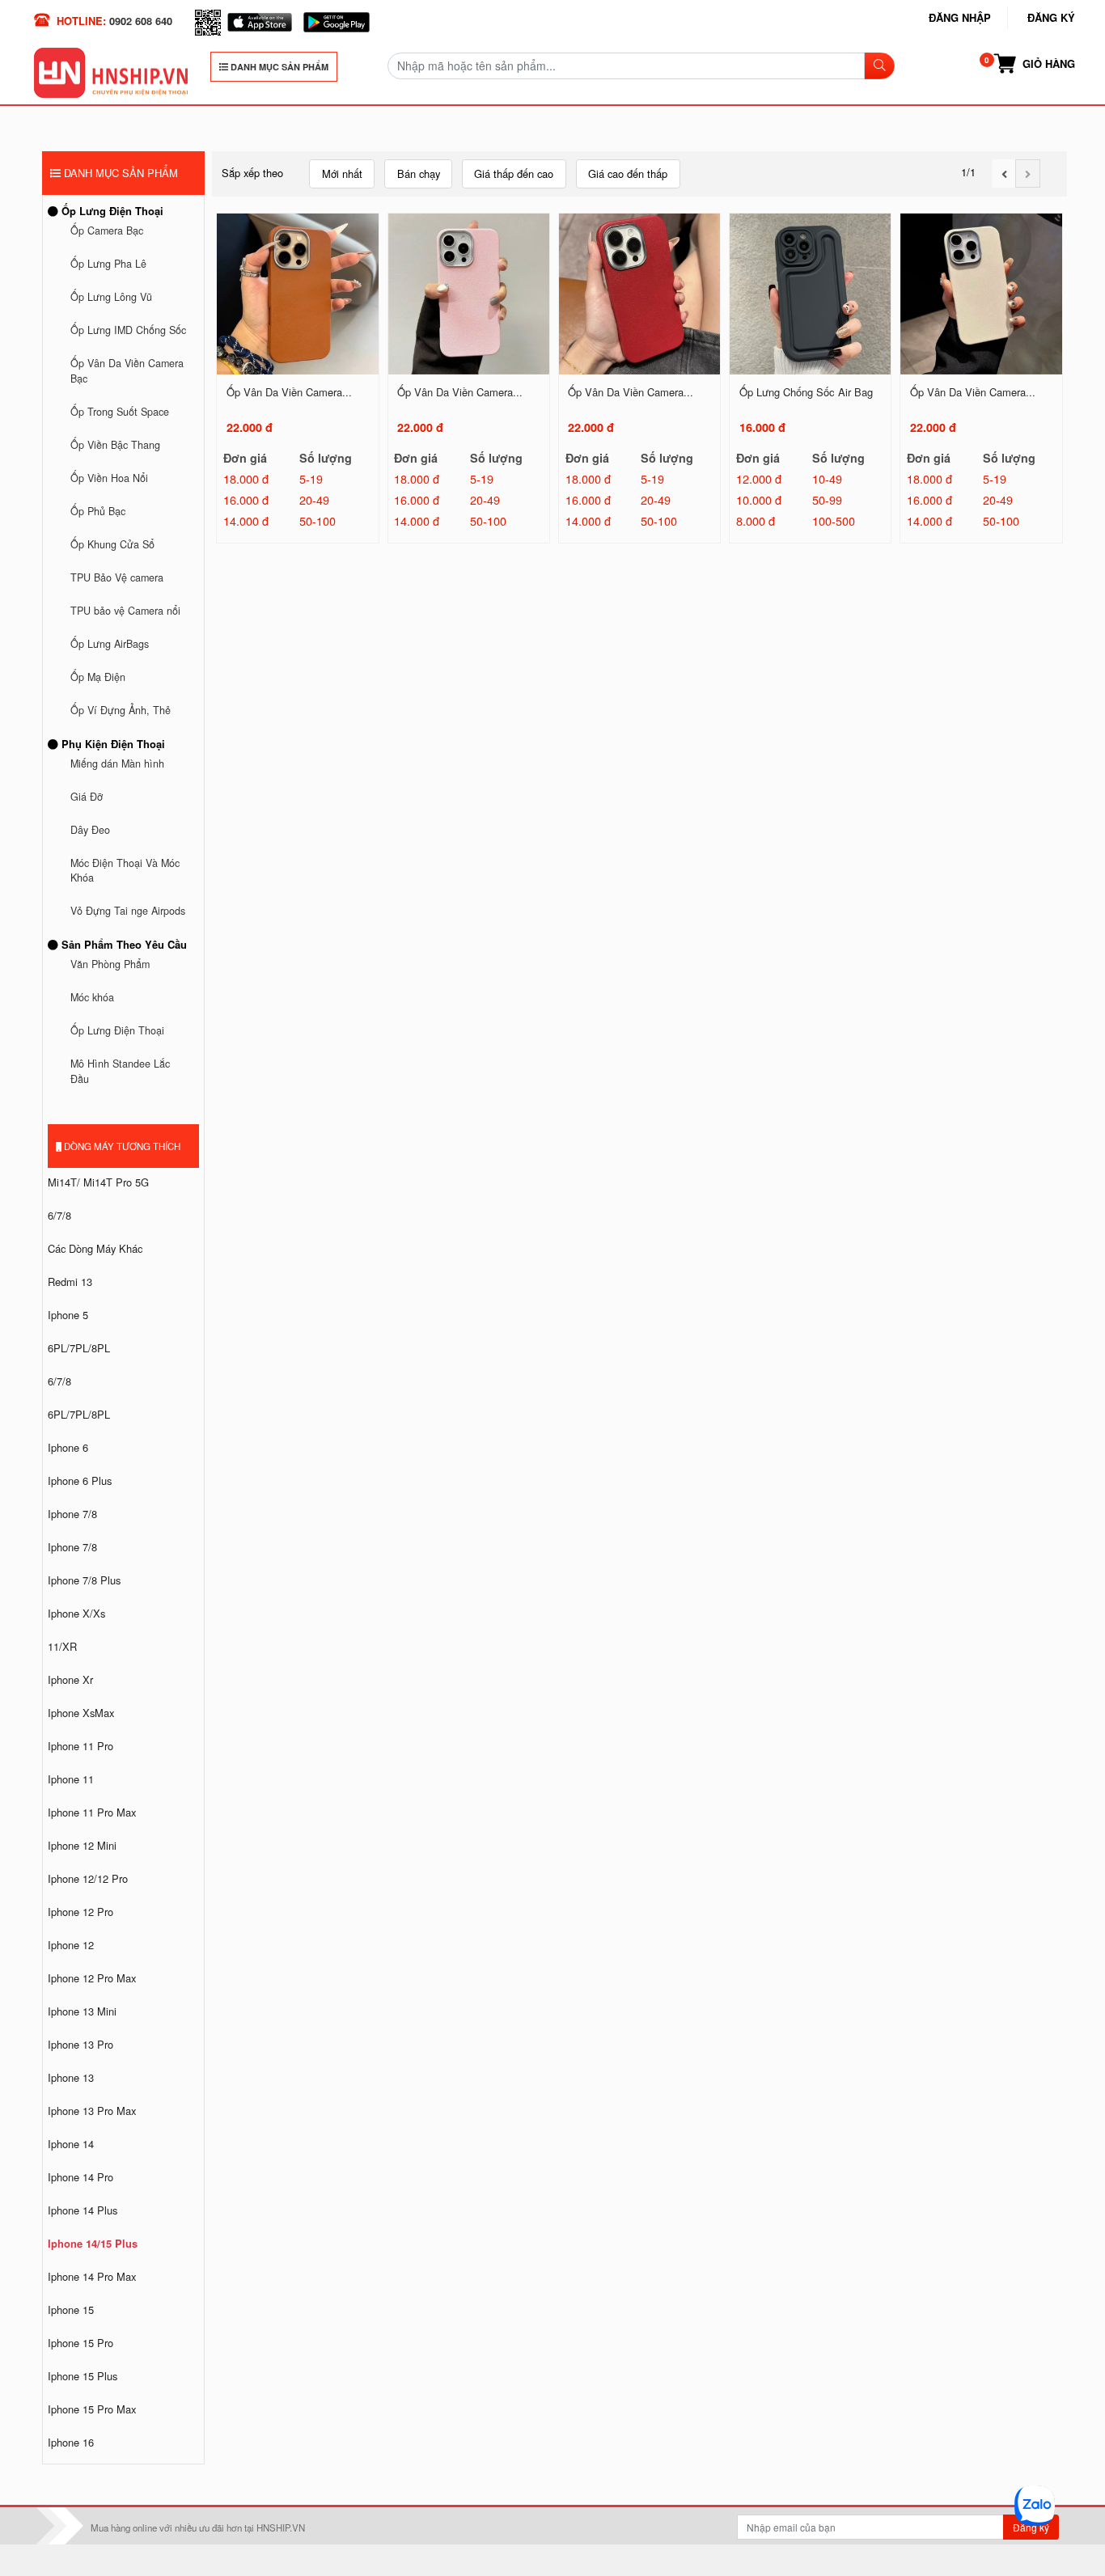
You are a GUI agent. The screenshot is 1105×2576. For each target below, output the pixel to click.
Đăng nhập (960, 17)
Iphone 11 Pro (80, 1746)
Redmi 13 (70, 1282)
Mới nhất (342, 173)
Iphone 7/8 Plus (84, 1580)
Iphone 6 (68, 1447)
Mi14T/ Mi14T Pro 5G (98, 1182)
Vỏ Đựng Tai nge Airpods (128, 911)
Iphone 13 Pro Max (92, 2111)
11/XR (62, 1646)
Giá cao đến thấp (628, 173)
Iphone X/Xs (76, 1613)
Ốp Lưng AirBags (110, 644)
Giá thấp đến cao (514, 173)
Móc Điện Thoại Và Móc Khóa (125, 871)
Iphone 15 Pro (80, 2343)
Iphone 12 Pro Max (92, 1978)
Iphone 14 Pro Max (92, 2276)
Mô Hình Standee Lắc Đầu (120, 1071)
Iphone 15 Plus (83, 2376)
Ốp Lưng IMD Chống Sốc (128, 330)
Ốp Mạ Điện (98, 677)
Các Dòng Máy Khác (95, 1248)
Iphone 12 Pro (80, 1912)
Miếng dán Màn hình (117, 763)
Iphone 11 (71, 1779)
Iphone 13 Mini (82, 2011)
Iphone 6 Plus (80, 1480)
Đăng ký (1051, 17)
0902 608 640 (141, 21)
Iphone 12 (71, 1945)
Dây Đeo (90, 830)
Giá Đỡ (87, 797)
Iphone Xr (70, 1679)
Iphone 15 (71, 2310)
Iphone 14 (71, 2144)
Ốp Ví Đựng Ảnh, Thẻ (121, 710)
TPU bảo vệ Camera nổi (125, 611)
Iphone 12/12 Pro (88, 1878)
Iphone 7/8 (72, 1514)
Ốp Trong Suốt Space (120, 412)
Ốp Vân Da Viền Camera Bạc (127, 371)
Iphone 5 (68, 1315)
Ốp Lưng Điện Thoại (111, 211)
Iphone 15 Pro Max (92, 2409)
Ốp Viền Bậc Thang (115, 445)
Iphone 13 (71, 2077)
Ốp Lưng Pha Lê (108, 264)
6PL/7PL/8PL (79, 1348)
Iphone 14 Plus (83, 2210)
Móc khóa (92, 997)
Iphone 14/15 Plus (93, 2243)
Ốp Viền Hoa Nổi (109, 478)
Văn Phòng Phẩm (110, 964)
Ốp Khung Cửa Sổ (112, 544)
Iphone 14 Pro (80, 2177)
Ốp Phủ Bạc (98, 511)
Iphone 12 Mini (82, 1845)
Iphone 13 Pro (80, 2044)
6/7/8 (59, 1215)
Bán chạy (419, 173)
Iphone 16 (71, 2442)
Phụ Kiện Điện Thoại (112, 744)
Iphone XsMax (81, 1713)
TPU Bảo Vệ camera (117, 577)
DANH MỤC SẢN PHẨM (278, 67)
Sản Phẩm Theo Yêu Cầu (123, 944)
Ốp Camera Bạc (107, 231)
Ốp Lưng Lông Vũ (111, 297)
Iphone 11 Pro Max (92, 1812)
